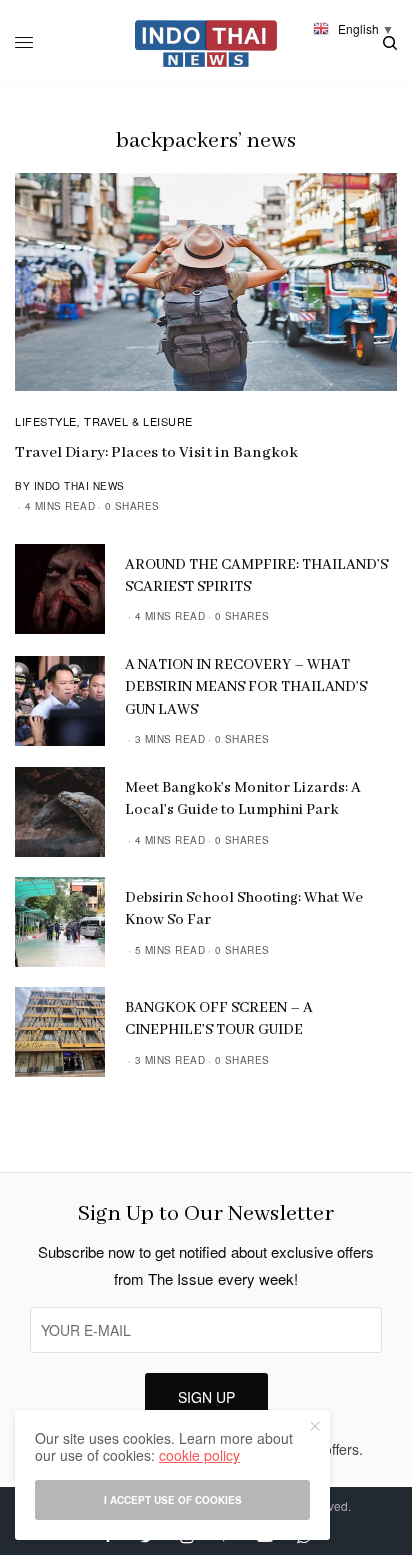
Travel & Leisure (138, 421)
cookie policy (199, 1455)
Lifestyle (46, 421)
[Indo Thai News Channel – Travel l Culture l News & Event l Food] (206, 43)
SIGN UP (206, 1397)
